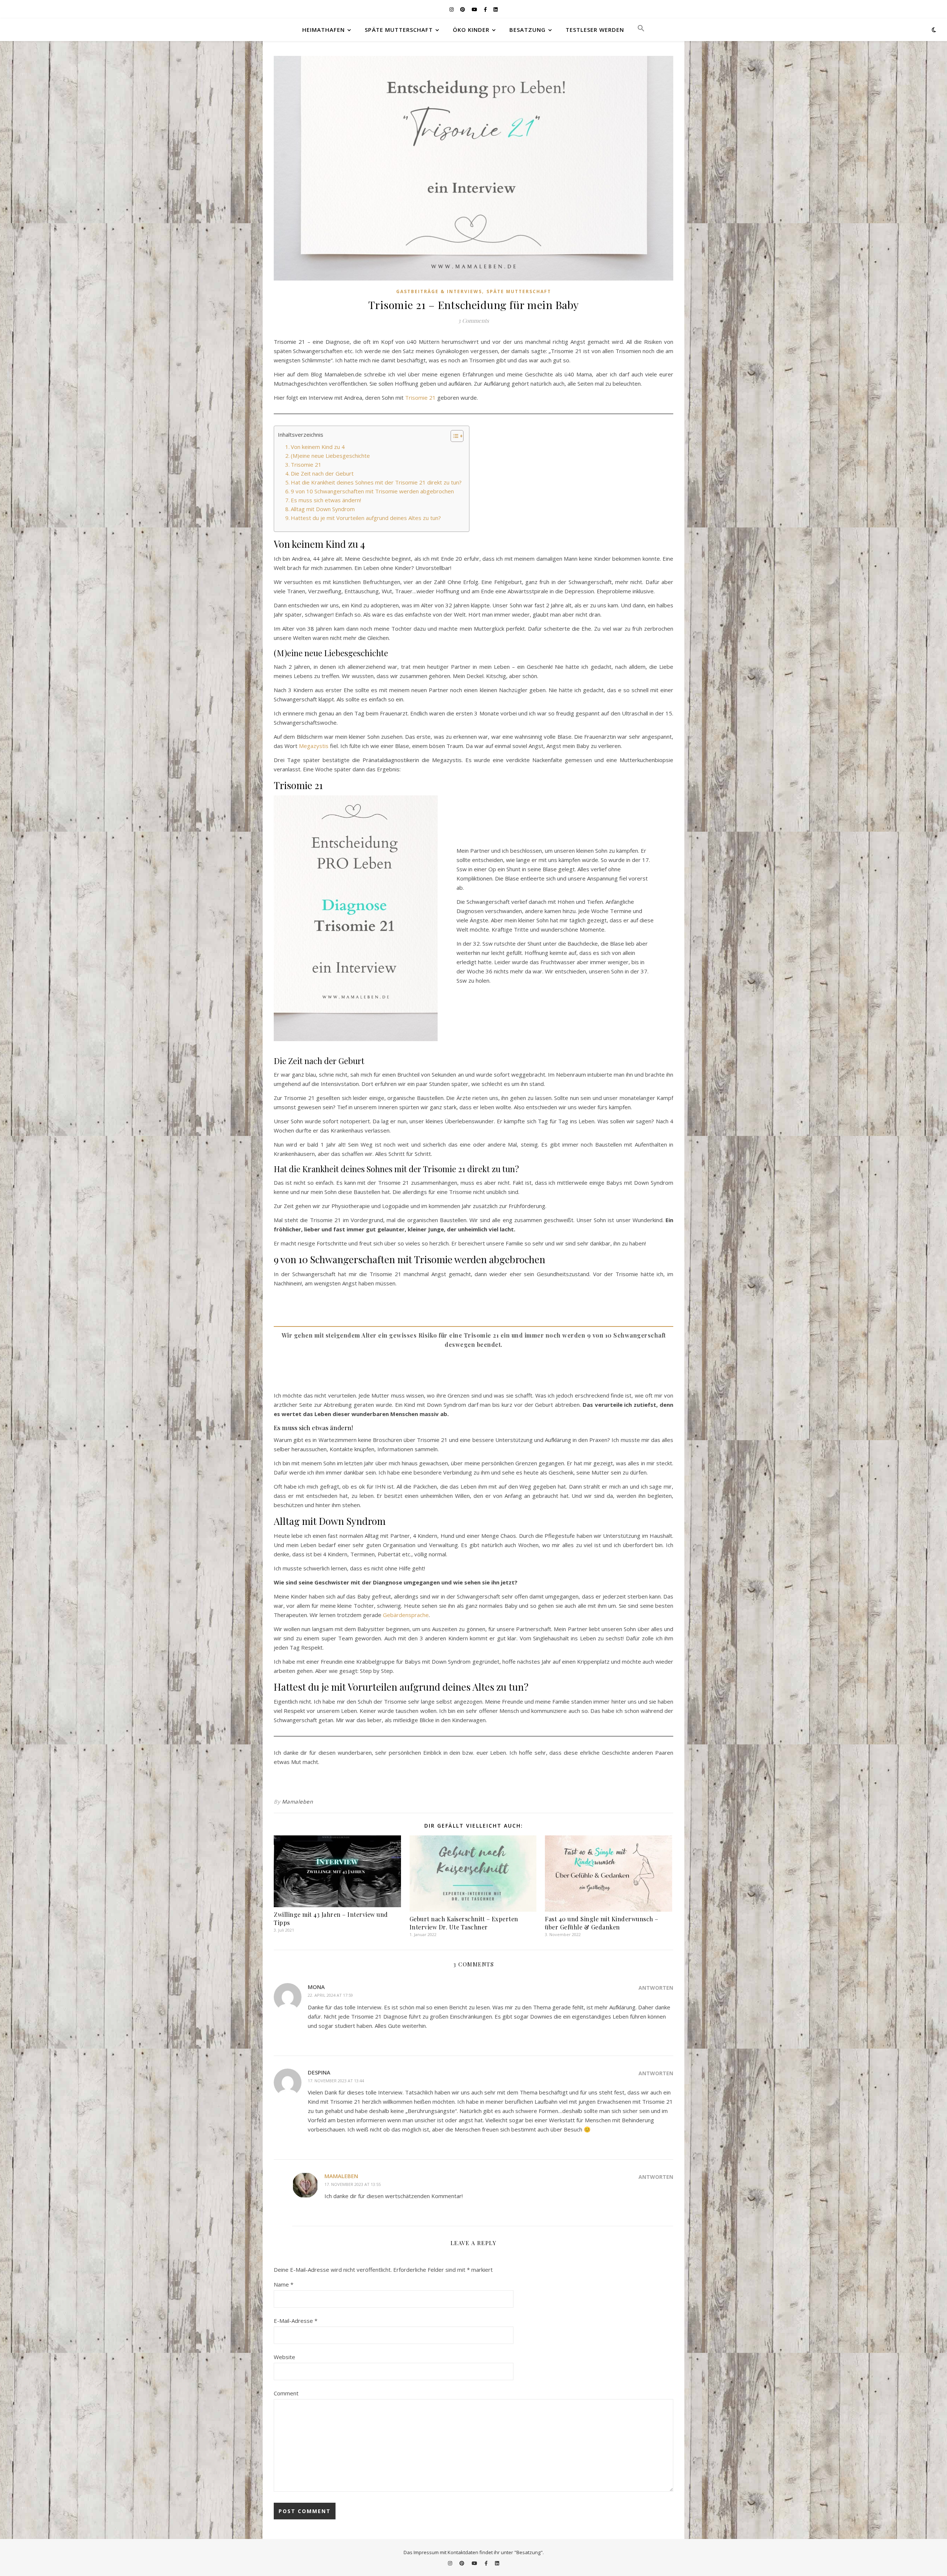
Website (284, 2357)
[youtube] (475, 9)
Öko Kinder (471, 30)
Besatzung (528, 30)
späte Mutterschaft (399, 30)
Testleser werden (595, 30)
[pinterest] (463, 9)
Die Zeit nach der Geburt (322, 473)
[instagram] (452, 9)
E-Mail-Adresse (296, 2321)
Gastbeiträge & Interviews (439, 291)
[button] (638, 30)
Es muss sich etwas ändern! (326, 500)
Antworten (656, 1988)
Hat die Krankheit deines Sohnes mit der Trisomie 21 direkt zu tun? (376, 482)
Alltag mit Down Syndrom (323, 509)
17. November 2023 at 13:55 (353, 2184)
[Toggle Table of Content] (453, 436)
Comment (286, 2393)
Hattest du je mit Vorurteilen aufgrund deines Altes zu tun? (366, 518)
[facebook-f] (486, 9)
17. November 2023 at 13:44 (336, 2081)
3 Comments (473, 321)
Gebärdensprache (406, 1615)
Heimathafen (323, 30)
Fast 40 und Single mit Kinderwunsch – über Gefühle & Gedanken (602, 1923)
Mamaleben (298, 1802)
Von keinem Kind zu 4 (318, 447)
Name (284, 2284)
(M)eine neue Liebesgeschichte (330, 456)
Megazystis (314, 746)
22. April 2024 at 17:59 (330, 1995)
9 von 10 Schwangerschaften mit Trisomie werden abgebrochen (372, 491)
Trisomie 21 (420, 398)
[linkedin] (496, 9)
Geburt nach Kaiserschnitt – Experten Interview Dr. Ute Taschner (464, 1923)
